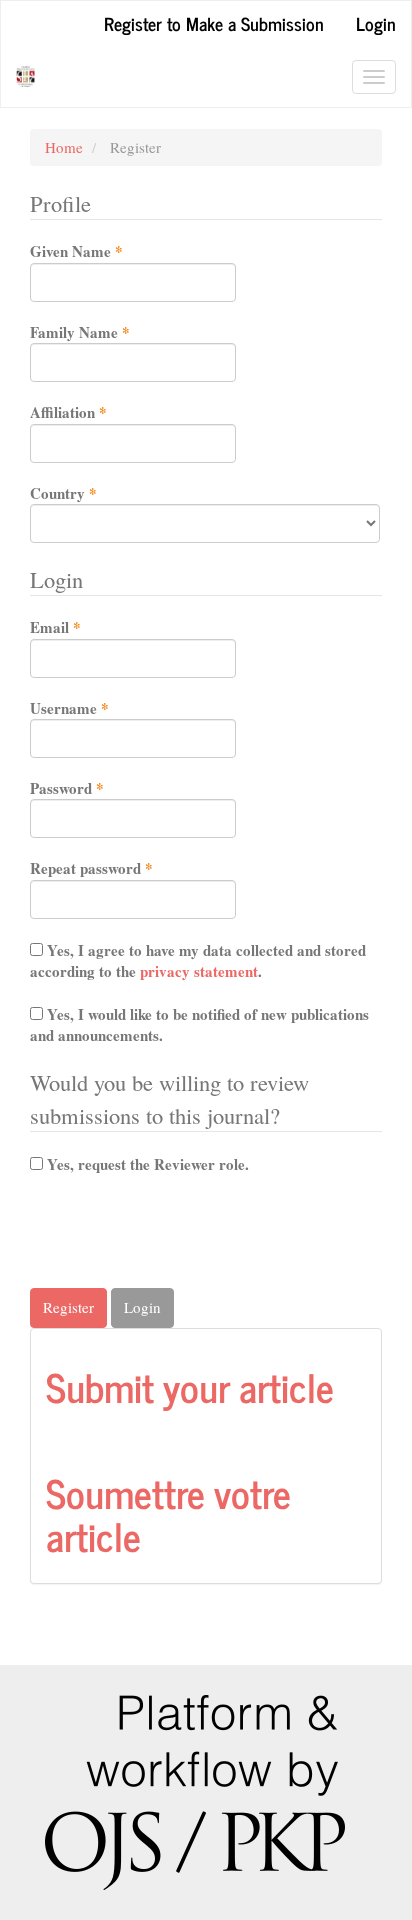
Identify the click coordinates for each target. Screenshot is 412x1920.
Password (96, 788)
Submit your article (190, 1386)
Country (93, 493)
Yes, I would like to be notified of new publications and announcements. (199, 1024)
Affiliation (98, 412)
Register (68, 1307)
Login (376, 23)
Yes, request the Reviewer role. (146, 1164)
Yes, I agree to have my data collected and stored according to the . (198, 960)
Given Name (106, 251)
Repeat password (121, 868)
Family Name (109, 332)
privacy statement (199, 971)
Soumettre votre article (168, 1513)
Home (64, 147)
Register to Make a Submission (214, 23)
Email (85, 627)
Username (99, 708)
